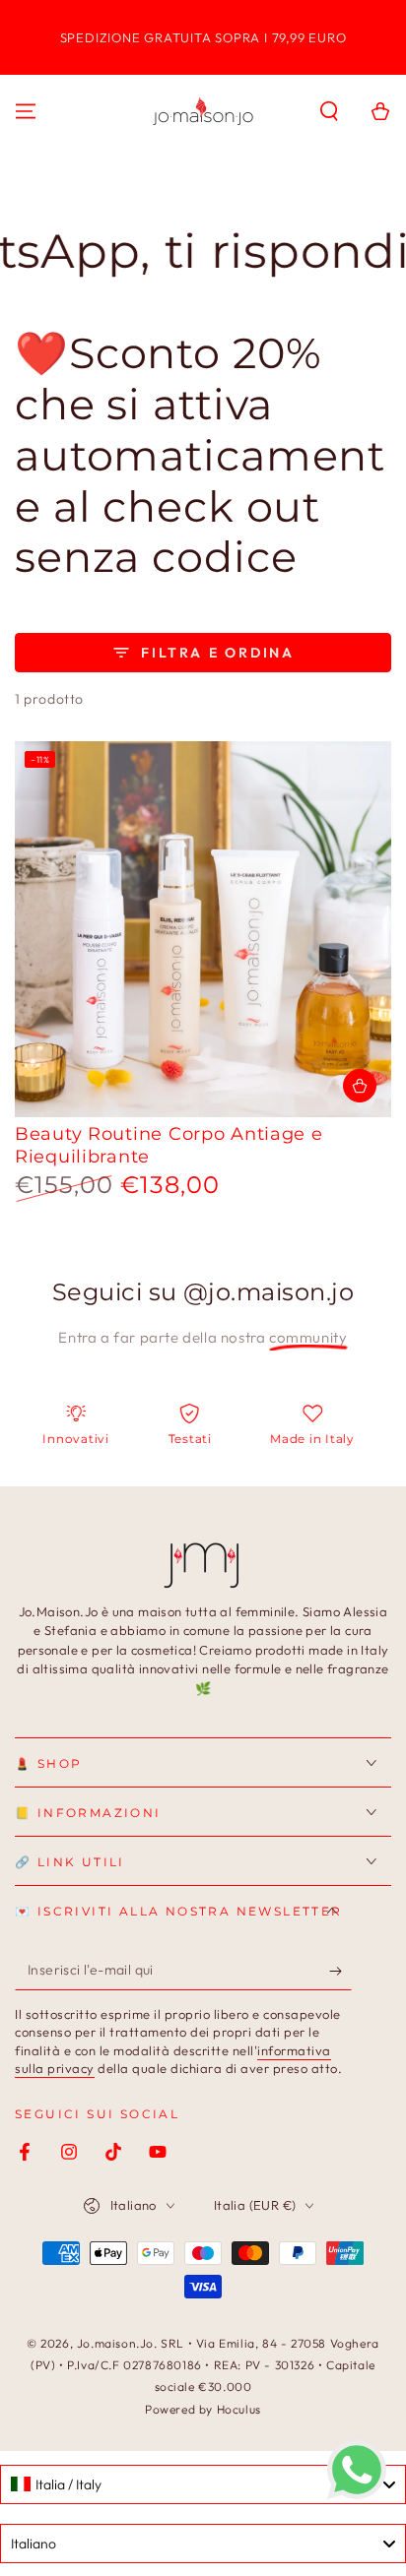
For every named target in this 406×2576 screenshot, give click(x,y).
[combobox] (203, 2484)
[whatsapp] (357, 2494)
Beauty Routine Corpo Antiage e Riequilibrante (169, 1145)
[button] (329, 111)
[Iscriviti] (340, 1971)
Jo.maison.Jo (115, 2343)
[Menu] (26, 111)
